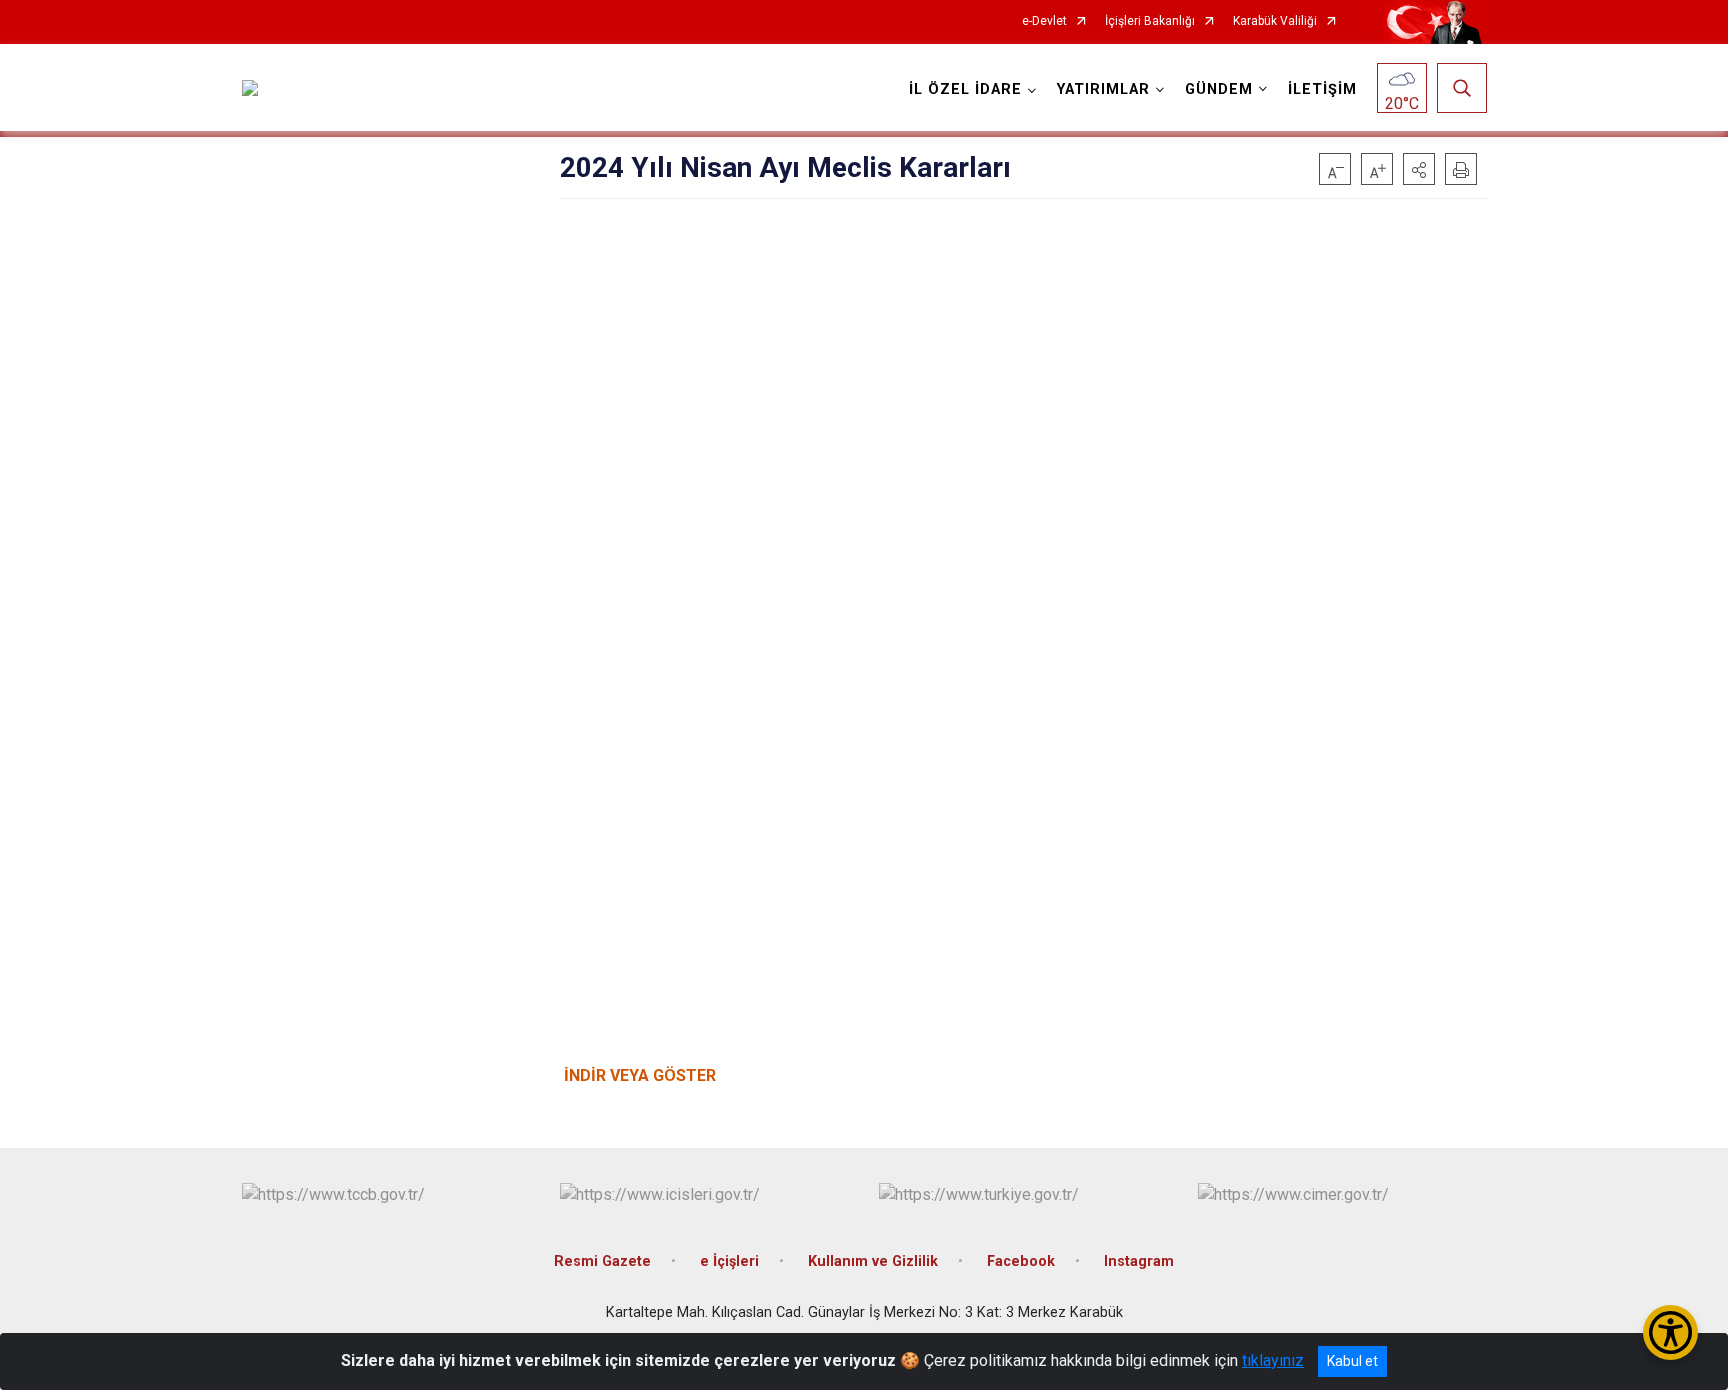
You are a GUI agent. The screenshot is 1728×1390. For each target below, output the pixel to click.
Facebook (1021, 1261)
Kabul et (1352, 1361)
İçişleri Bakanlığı (1150, 21)
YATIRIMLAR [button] (1103, 89)
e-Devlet (1044, 21)
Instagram (1139, 1261)
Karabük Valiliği (1275, 21)
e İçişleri (729, 1261)
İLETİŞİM (1322, 89)
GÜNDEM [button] (1219, 89)
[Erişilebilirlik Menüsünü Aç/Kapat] (1670, 1332)
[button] (1419, 169)
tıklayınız (1273, 1360)
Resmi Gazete (602, 1261)
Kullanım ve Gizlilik (873, 1261)
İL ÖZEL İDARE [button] (965, 89)
